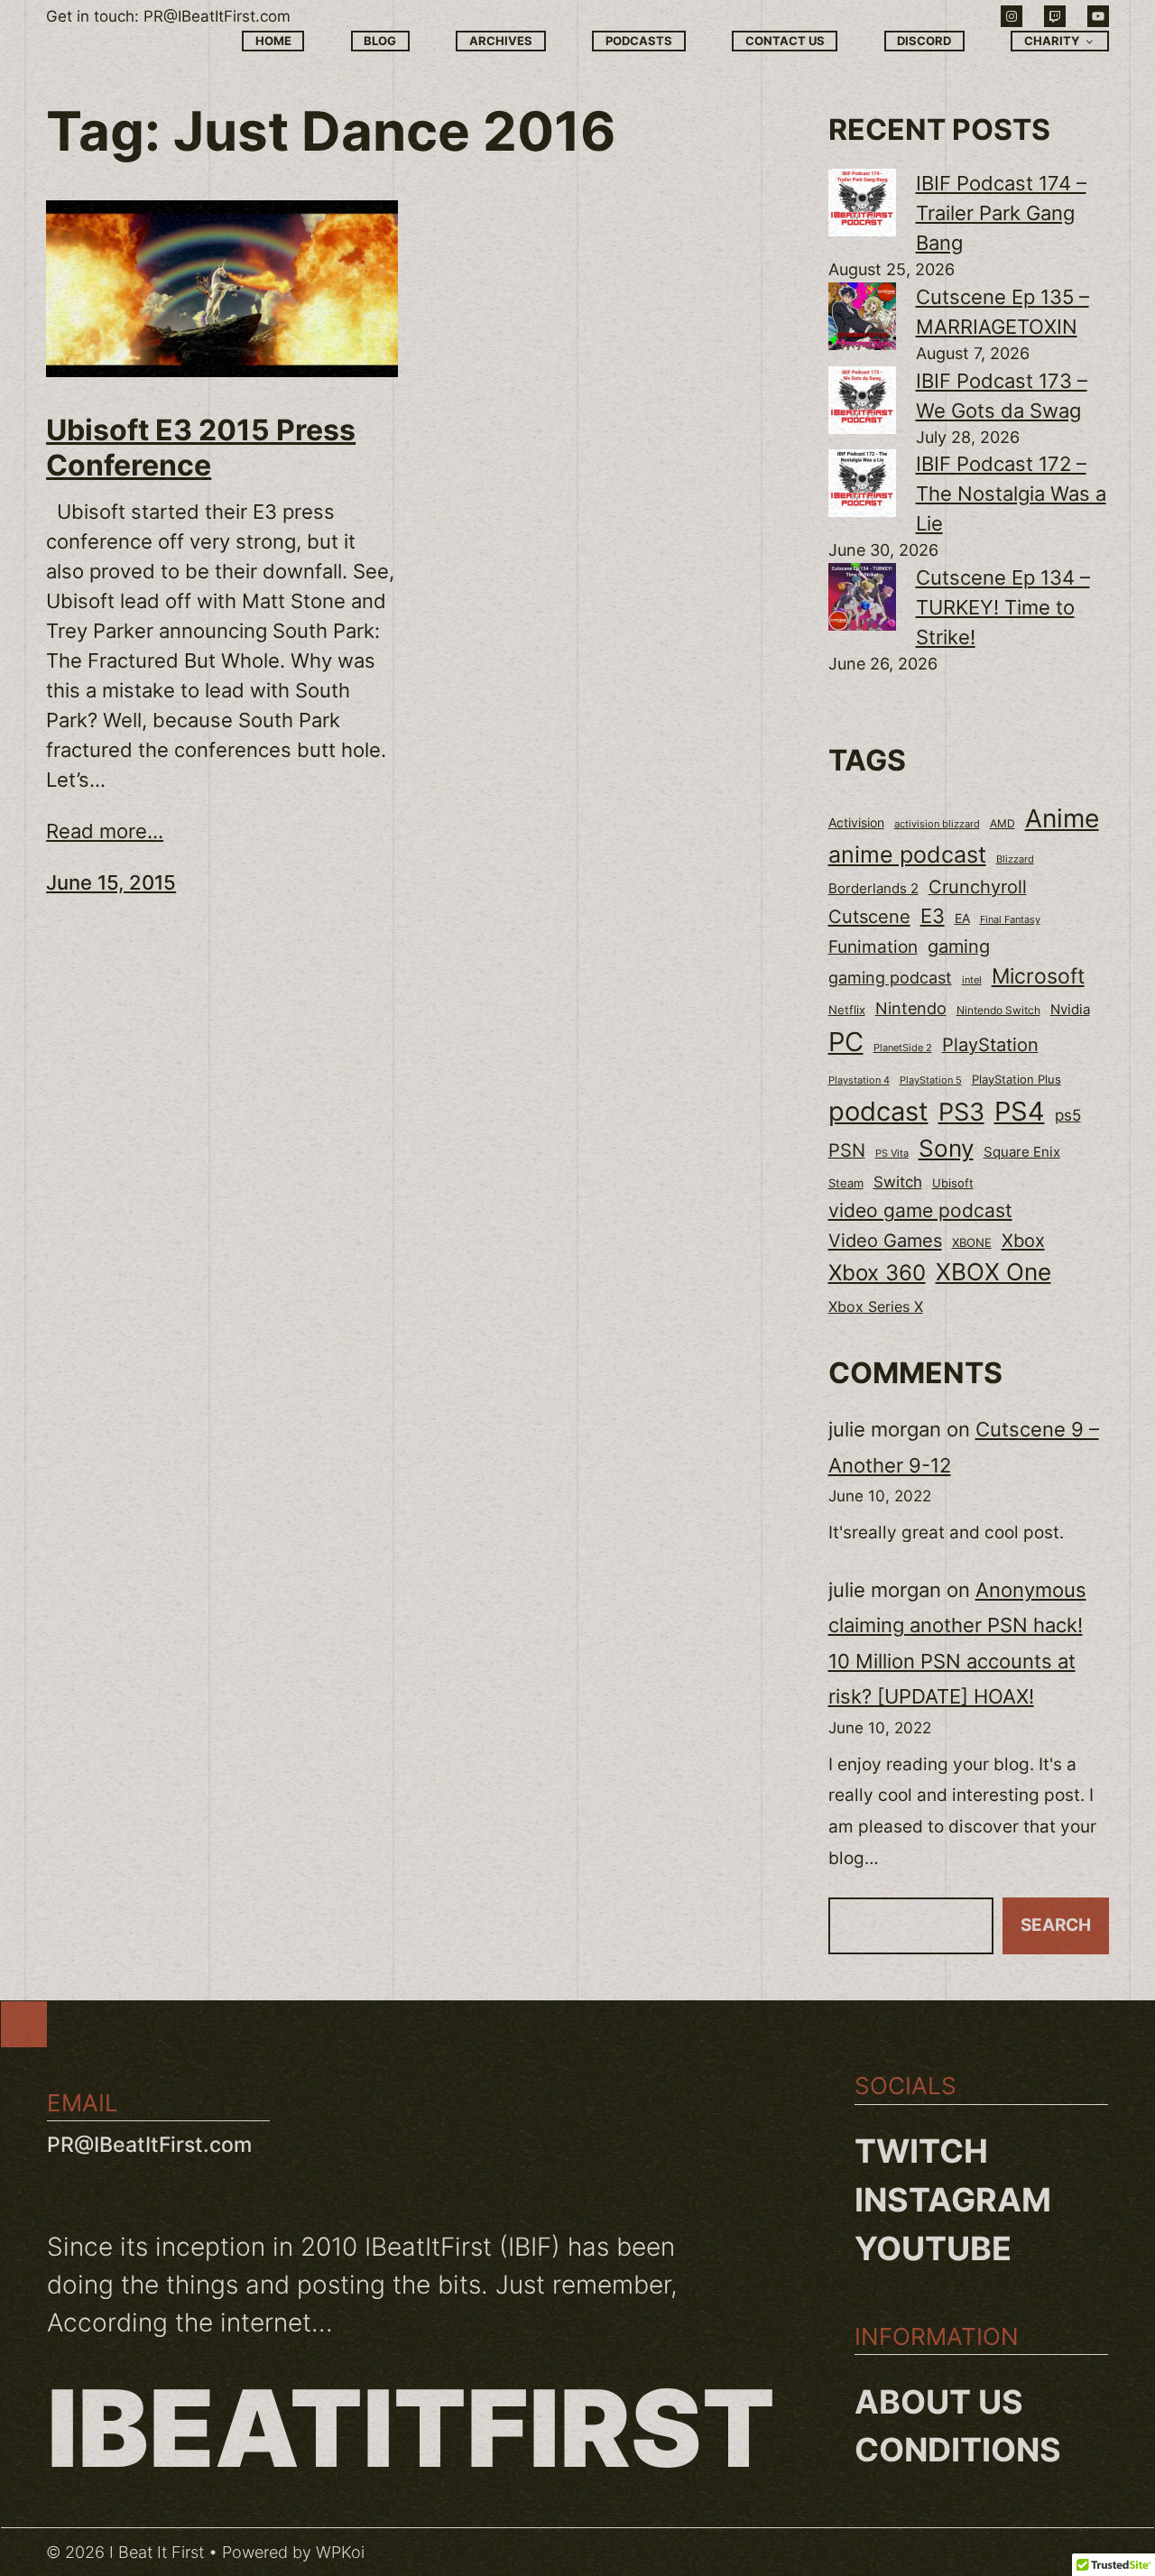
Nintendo (911, 1008)
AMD (1003, 824)
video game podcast (920, 1210)
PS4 (1020, 1111)
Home (273, 41)
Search (1056, 1925)
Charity (1052, 41)
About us (939, 2402)
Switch (898, 1182)
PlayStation (990, 1045)
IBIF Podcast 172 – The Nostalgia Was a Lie (1011, 494)
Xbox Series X (876, 1306)
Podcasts (639, 41)
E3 (933, 916)
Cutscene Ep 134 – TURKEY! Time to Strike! (1003, 607)
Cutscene (869, 916)
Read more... (105, 831)
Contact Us (785, 41)
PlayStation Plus (1016, 1079)
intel (972, 980)
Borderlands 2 (873, 889)
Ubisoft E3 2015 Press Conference (201, 448)
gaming (959, 946)
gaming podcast (890, 977)
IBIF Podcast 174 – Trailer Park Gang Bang (1001, 213)
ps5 (1068, 1115)
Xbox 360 (877, 1273)
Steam (846, 1183)
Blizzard (1015, 859)
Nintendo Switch (998, 1010)
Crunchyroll (978, 887)
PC (846, 1042)
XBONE (972, 1243)
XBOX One (993, 1272)
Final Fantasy (1010, 919)
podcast (878, 1111)
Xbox (1023, 1240)
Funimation (873, 946)
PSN (847, 1150)
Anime (1062, 818)
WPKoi (340, 2552)
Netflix (847, 1010)
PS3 (961, 1112)
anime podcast (907, 854)
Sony (946, 1148)
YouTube (933, 2248)
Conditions (958, 2450)
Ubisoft (953, 1183)
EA (962, 918)
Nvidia (1070, 1010)
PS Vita (892, 1154)
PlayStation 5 (931, 1080)
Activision (856, 823)
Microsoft (1038, 976)
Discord (924, 41)
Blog (380, 41)
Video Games (885, 1240)
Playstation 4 (859, 1080)
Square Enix (1022, 1152)
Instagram (953, 2200)
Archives (501, 41)
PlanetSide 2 (903, 1048)
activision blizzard (937, 824)
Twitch (921, 2151)
